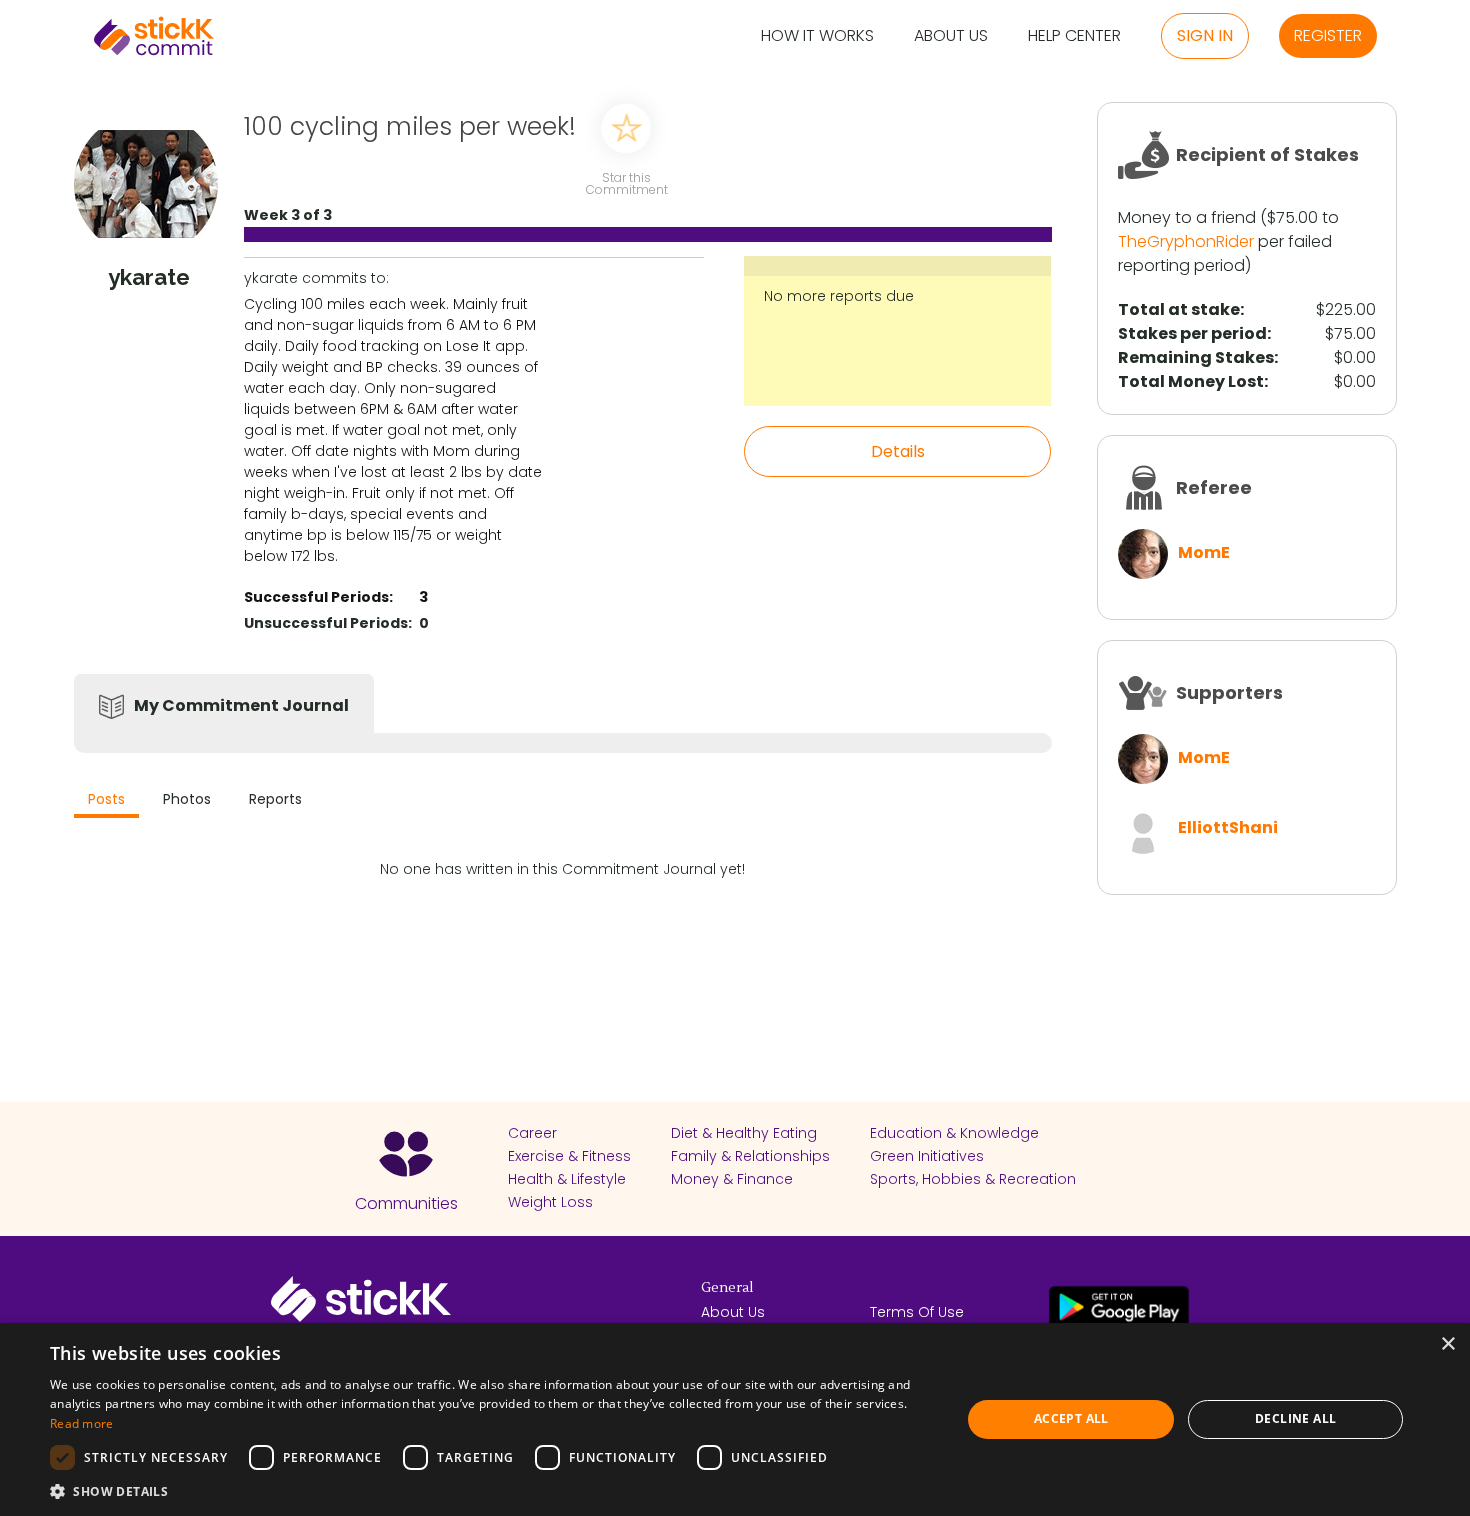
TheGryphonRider (1186, 241)
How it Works (817, 36)
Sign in (1205, 35)
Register (1328, 35)
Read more (82, 1423)
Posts (106, 799)
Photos (187, 799)
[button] (492, 1491)
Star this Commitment (626, 182)
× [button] (1447, 1344)
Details (898, 451)
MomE (1204, 552)
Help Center (1074, 36)
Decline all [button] (1295, 1418)
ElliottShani (1228, 827)
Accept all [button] (1071, 1418)
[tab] (106, 801)
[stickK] (154, 36)
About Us (951, 36)
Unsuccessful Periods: (328, 623)
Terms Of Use (917, 1312)
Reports (275, 799)
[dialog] (735, 1419)
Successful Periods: (318, 597)
